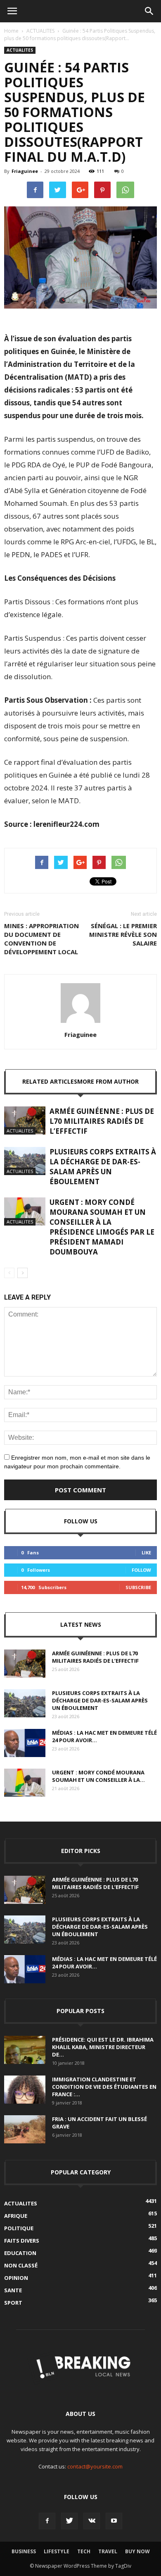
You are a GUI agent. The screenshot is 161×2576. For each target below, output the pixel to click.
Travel (108, 2551)
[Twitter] (69, 2521)
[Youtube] (114, 2521)
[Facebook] (47, 2521)
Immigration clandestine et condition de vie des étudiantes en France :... (104, 2087)
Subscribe (138, 1587)
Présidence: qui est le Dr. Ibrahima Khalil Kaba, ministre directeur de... (103, 2047)
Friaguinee (25, 171)
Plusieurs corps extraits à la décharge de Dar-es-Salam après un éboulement (103, 1167)
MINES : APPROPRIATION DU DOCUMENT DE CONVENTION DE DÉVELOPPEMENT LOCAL (41, 939)
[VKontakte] (92, 2521)
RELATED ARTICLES (50, 1081)
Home (11, 31)
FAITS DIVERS (22, 2241)
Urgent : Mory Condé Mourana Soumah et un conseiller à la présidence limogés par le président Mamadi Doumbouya (102, 1227)
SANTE (13, 2290)
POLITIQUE (19, 2228)
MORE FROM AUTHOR (108, 1081)
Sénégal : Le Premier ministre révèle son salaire (123, 934)
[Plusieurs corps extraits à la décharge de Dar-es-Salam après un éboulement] (25, 1161)
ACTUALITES (40, 31)
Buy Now (137, 2551)
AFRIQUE (16, 2216)
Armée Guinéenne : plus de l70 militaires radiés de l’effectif (102, 1121)
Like (146, 1553)
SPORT (13, 2303)
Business (24, 2551)
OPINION (16, 2278)
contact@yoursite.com (95, 2466)
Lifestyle (57, 2551)
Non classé (21, 2265)
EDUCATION (20, 2253)
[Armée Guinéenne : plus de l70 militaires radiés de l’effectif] (25, 1121)
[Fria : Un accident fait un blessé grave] (25, 2130)
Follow (141, 1570)
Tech (84, 2551)
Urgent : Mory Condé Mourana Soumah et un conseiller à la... (98, 1776)
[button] (149, 11)
